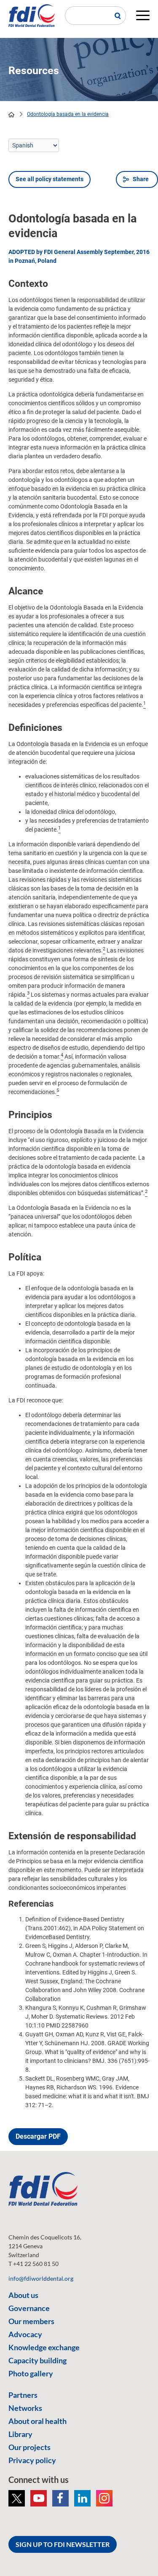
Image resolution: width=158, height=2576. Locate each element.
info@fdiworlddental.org (41, 2278)
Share (141, 179)
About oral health (37, 2421)
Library (20, 2434)
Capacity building (37, 2360)
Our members (31, 2321)
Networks (25, 2408)
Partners (23, 2395)
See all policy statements (50, 179)
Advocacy (25, 2334)
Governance (29, 2308)
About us (23, 2295)
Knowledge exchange (44, 2347)
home (11, 115)
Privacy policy (32, 2460)
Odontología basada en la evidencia (68, 114)
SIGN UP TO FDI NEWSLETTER (63, 2544)
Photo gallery (31, 2373)
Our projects (29, 2447)
